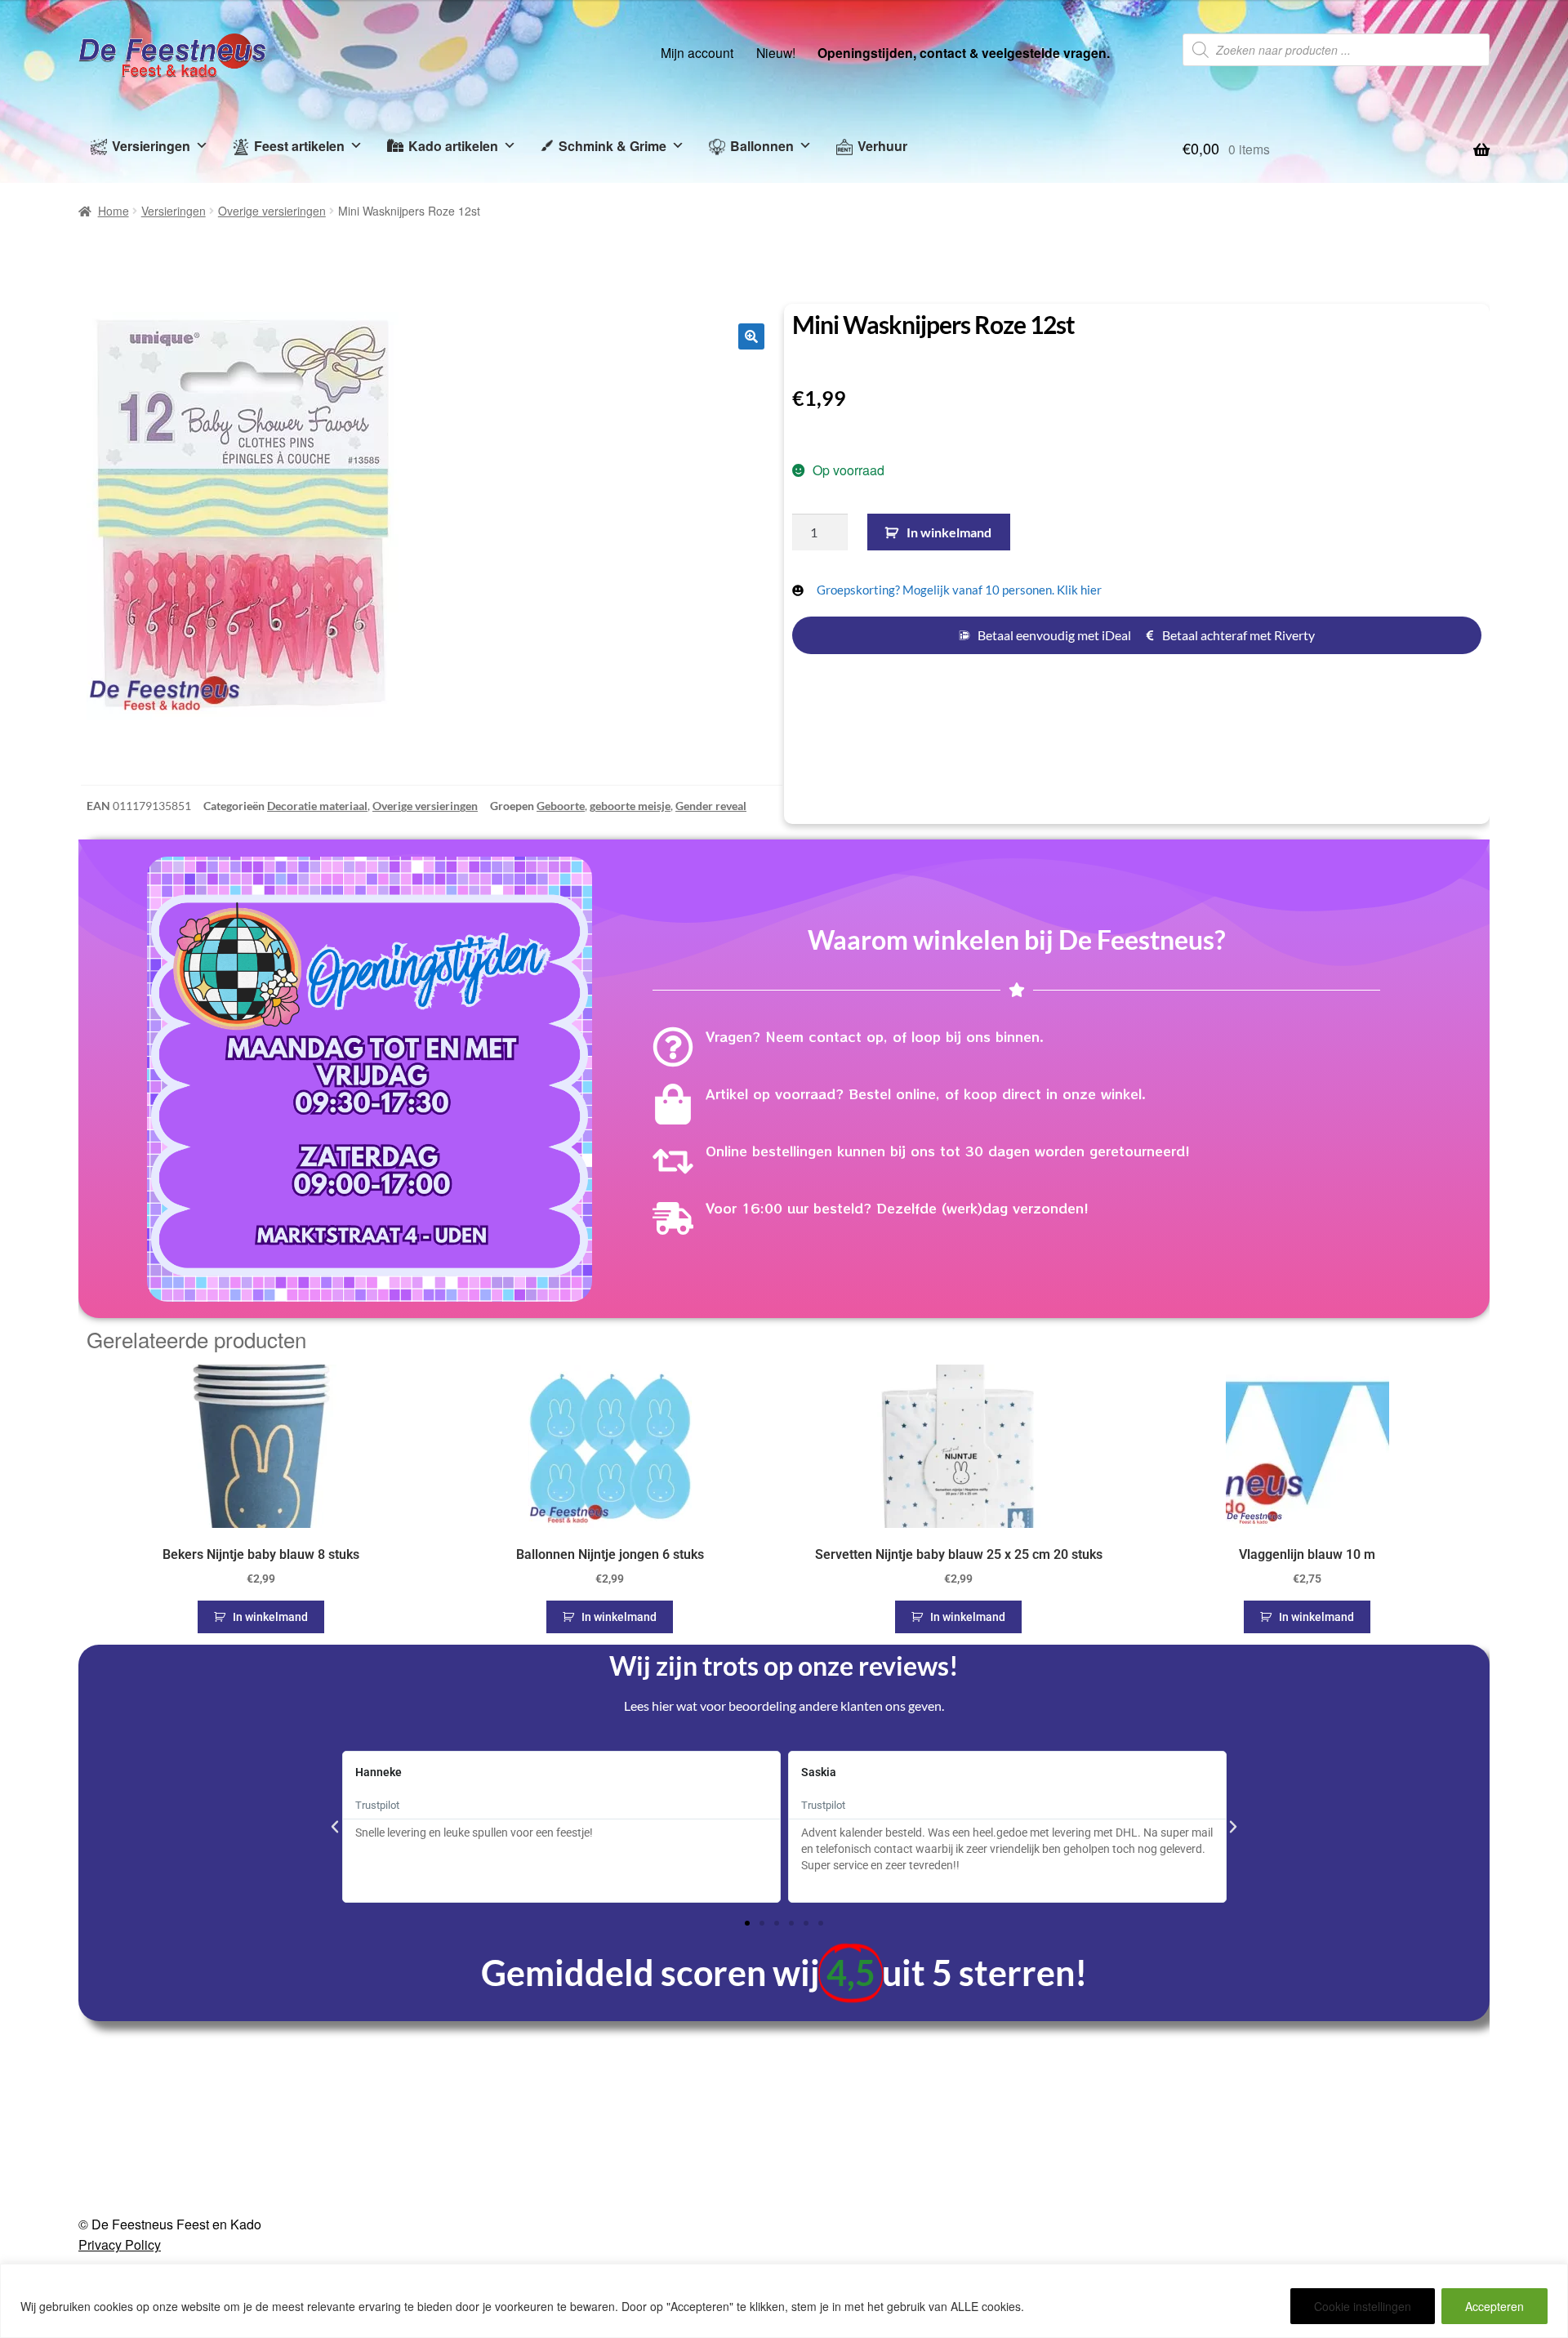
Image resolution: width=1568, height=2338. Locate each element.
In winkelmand (949, 532)
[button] (751, 336)
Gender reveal (711, 806)
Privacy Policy (120, 2244)
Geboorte (561, 806)
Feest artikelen (299, 146)
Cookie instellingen (1363, 2306)
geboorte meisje (630, 806)
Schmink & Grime (612, 146)
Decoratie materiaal (317, 806)
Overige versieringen (272, 211)
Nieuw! (776, 52)
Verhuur (882, 146)
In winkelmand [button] (270, 1617)
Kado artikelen (453, 146)
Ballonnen (762, 146)
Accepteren (1494, 2306)
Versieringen (151, 146)
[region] (784, 2301)
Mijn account (697, 52)
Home (114, 211)
